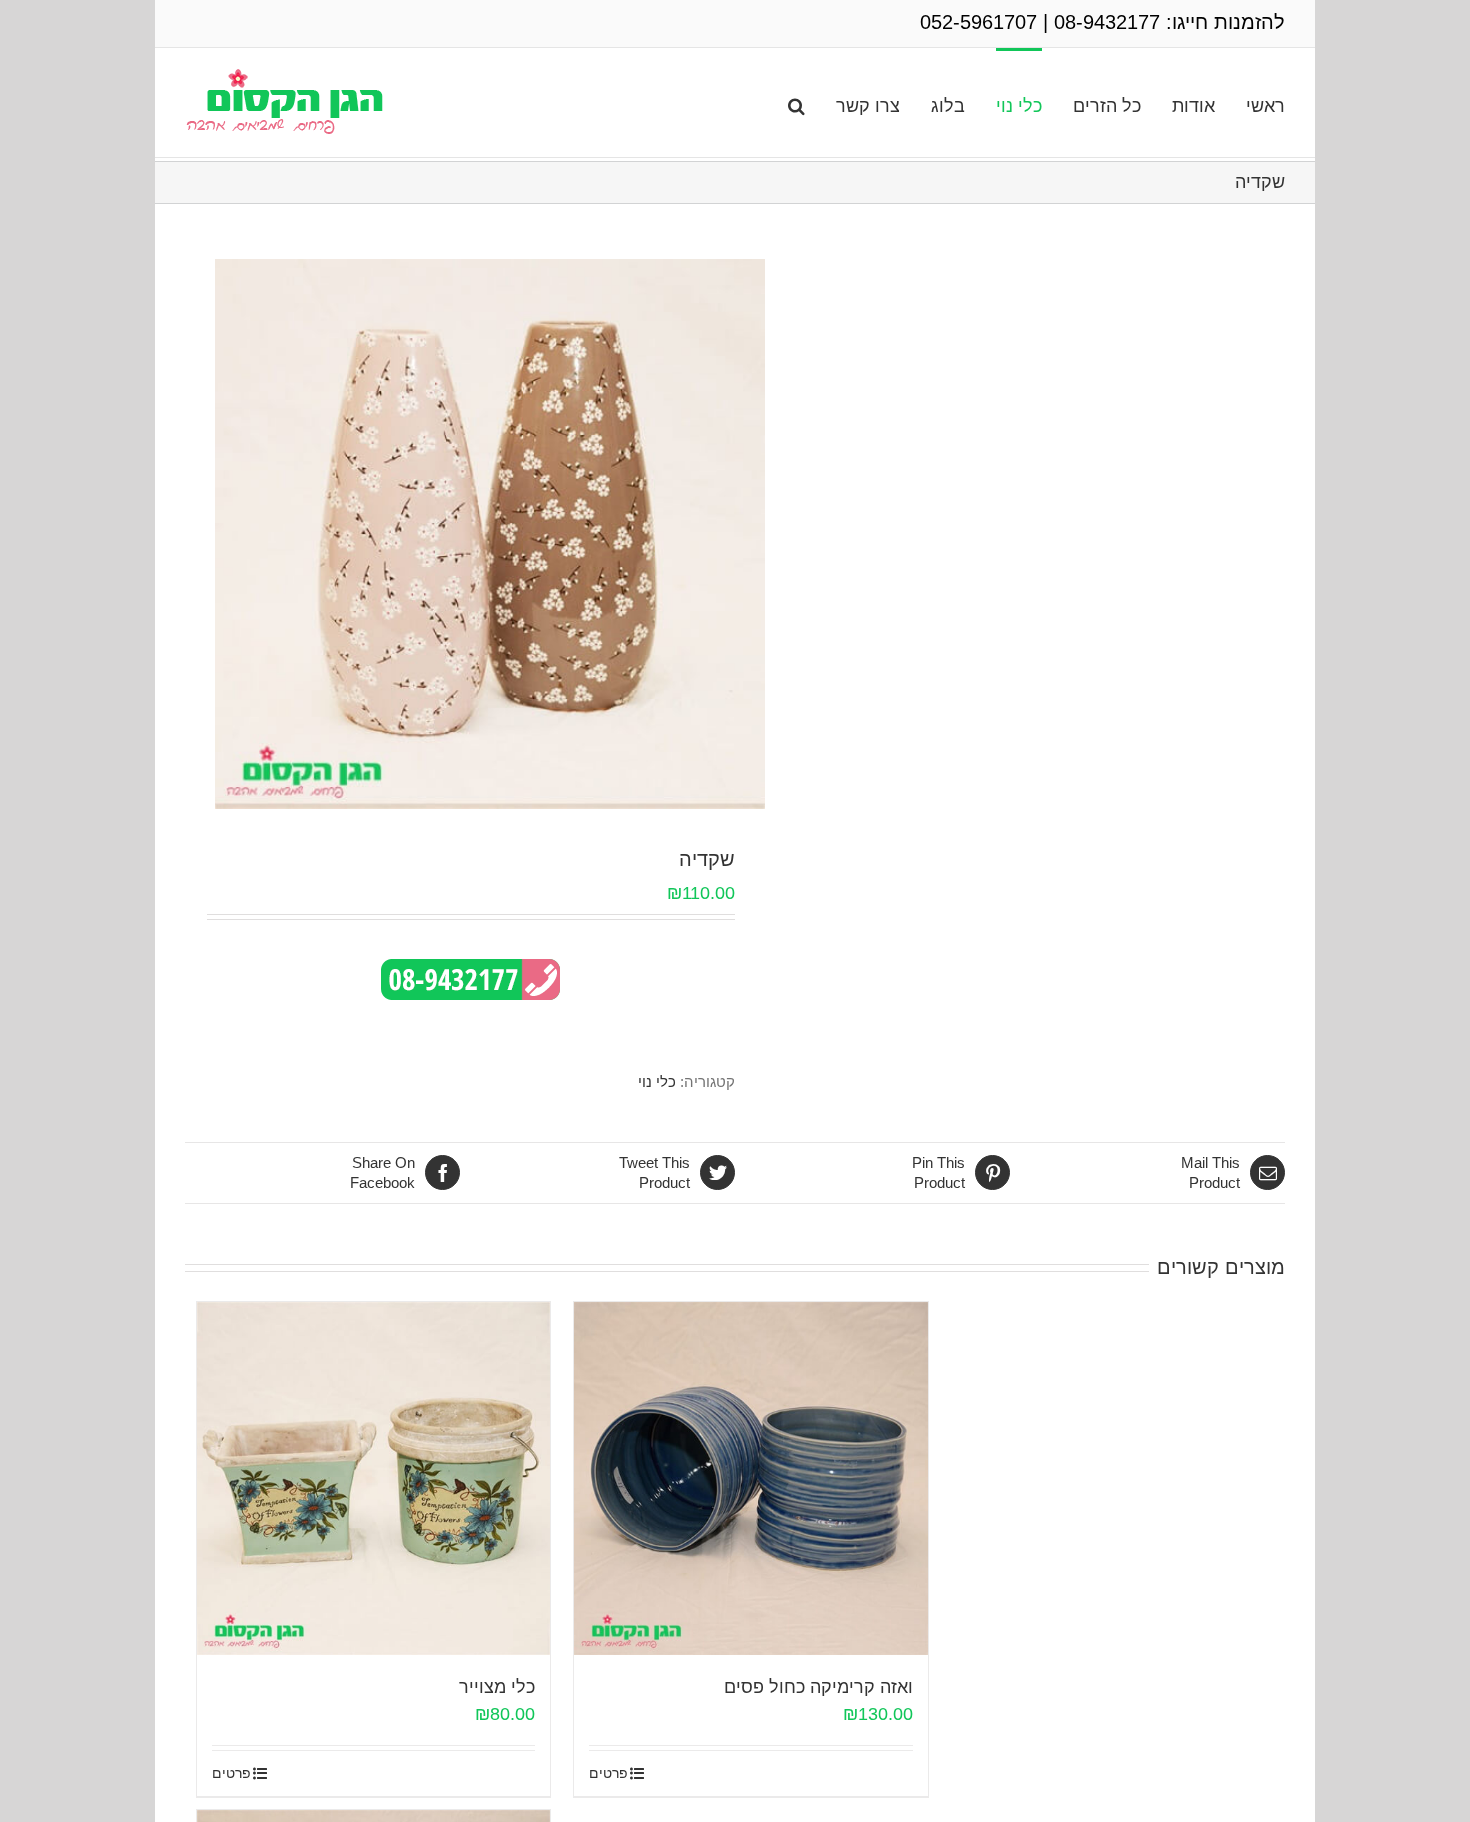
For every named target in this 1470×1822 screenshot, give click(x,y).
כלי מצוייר (497, 1687)
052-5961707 (978, 22)
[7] (490, 534)
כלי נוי (657, 1081)
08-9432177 (1107, 22)
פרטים (231, 1773)
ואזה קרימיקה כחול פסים (818, 1687)
